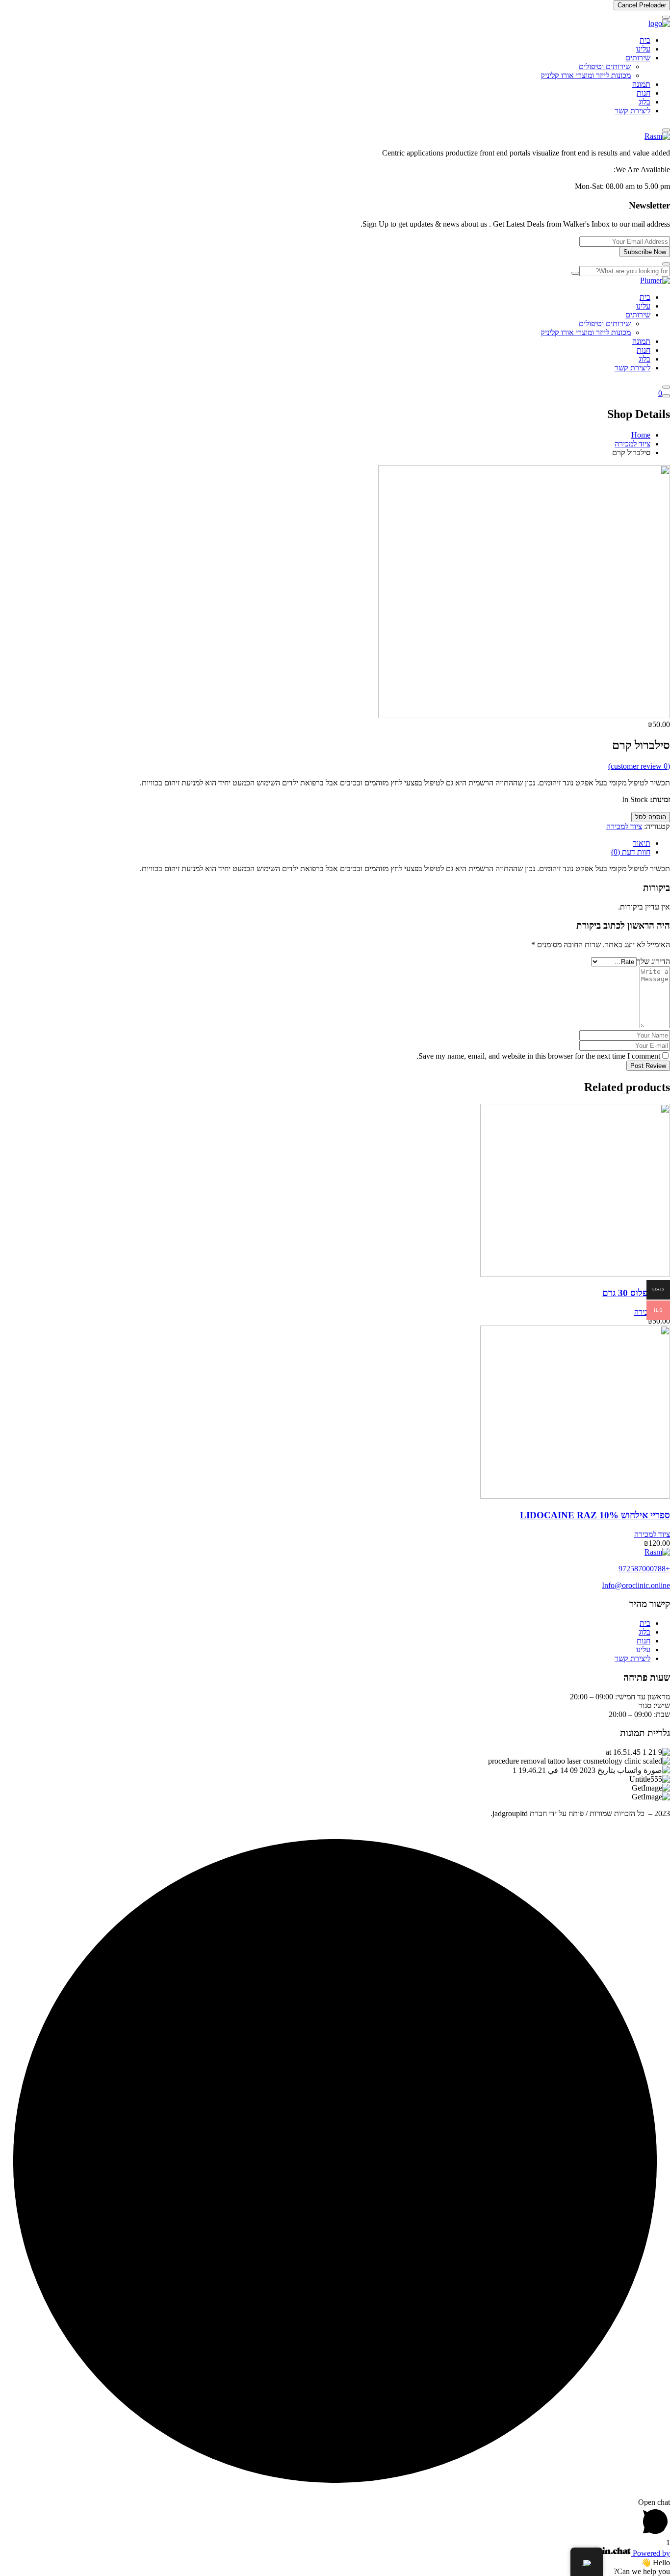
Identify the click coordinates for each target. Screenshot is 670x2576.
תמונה (641, 84)
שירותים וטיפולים (605, 66)
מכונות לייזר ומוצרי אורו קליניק (586, 75)
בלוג (644, 102)
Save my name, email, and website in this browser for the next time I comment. (538, 1056)
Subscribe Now (645, 252)
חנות (644, 93)
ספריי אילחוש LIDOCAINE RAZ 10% (595, 1515)
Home (641, 435)
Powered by (650, 2553)
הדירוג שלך (653, 961)
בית (645, 40)
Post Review (648, 1066)
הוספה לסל (651, 817)
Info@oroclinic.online (636, 1585)
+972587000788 (644, 1569)
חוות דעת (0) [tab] (631, 852)
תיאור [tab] (642, 843)
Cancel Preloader (642, 5)
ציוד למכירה (632, 444)
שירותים (638, 58)
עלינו (643, 49)
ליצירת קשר (632, 111)
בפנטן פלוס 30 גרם (636, 1293)
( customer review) (639, 766)
